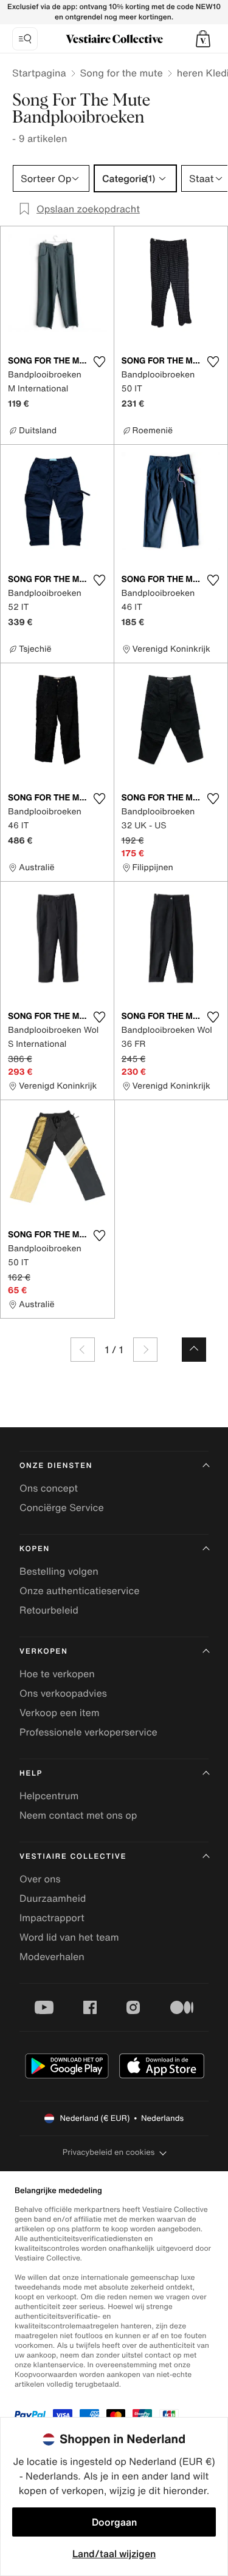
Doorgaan (114, 2522)
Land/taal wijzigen (114, 2554)
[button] (203, 39)
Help (31, 1773)
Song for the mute (122, 73)
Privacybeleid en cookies (109, 2152)
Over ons (40, 1879)
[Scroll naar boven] (194, 1350)
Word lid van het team (69, 1937)
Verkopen (44, 1651)
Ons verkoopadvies (63, 1693)
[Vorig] (83, 1350)
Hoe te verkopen (57, 1674)
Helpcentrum (49, 1796)
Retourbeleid (49, 1610)
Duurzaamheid (53, 1898)
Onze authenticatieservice (80, 1591)
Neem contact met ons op (78, 1815)
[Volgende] (145, 1350)
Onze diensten (56, 1466)
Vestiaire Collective (73, 1857)
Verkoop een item (60, 1712)
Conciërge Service (62, 1507)
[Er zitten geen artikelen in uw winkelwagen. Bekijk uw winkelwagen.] (203, 39)
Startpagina (39, 73)
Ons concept (49, 1488)
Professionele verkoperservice (88, 1732)
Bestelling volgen (59, 1571)
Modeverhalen (52, 1956)
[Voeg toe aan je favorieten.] (100, 362)
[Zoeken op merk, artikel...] (25, 39)
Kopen (35, 1549)
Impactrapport (52, 1918)
